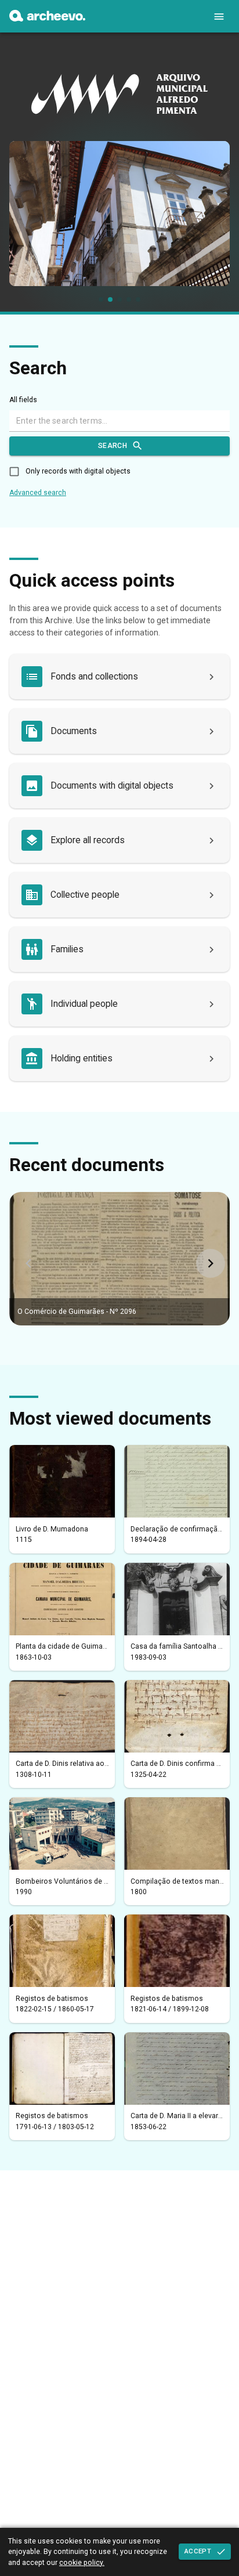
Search (113, 446)
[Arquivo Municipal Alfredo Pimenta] (47, 19)
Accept (198, 2551)
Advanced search (38, 493)
